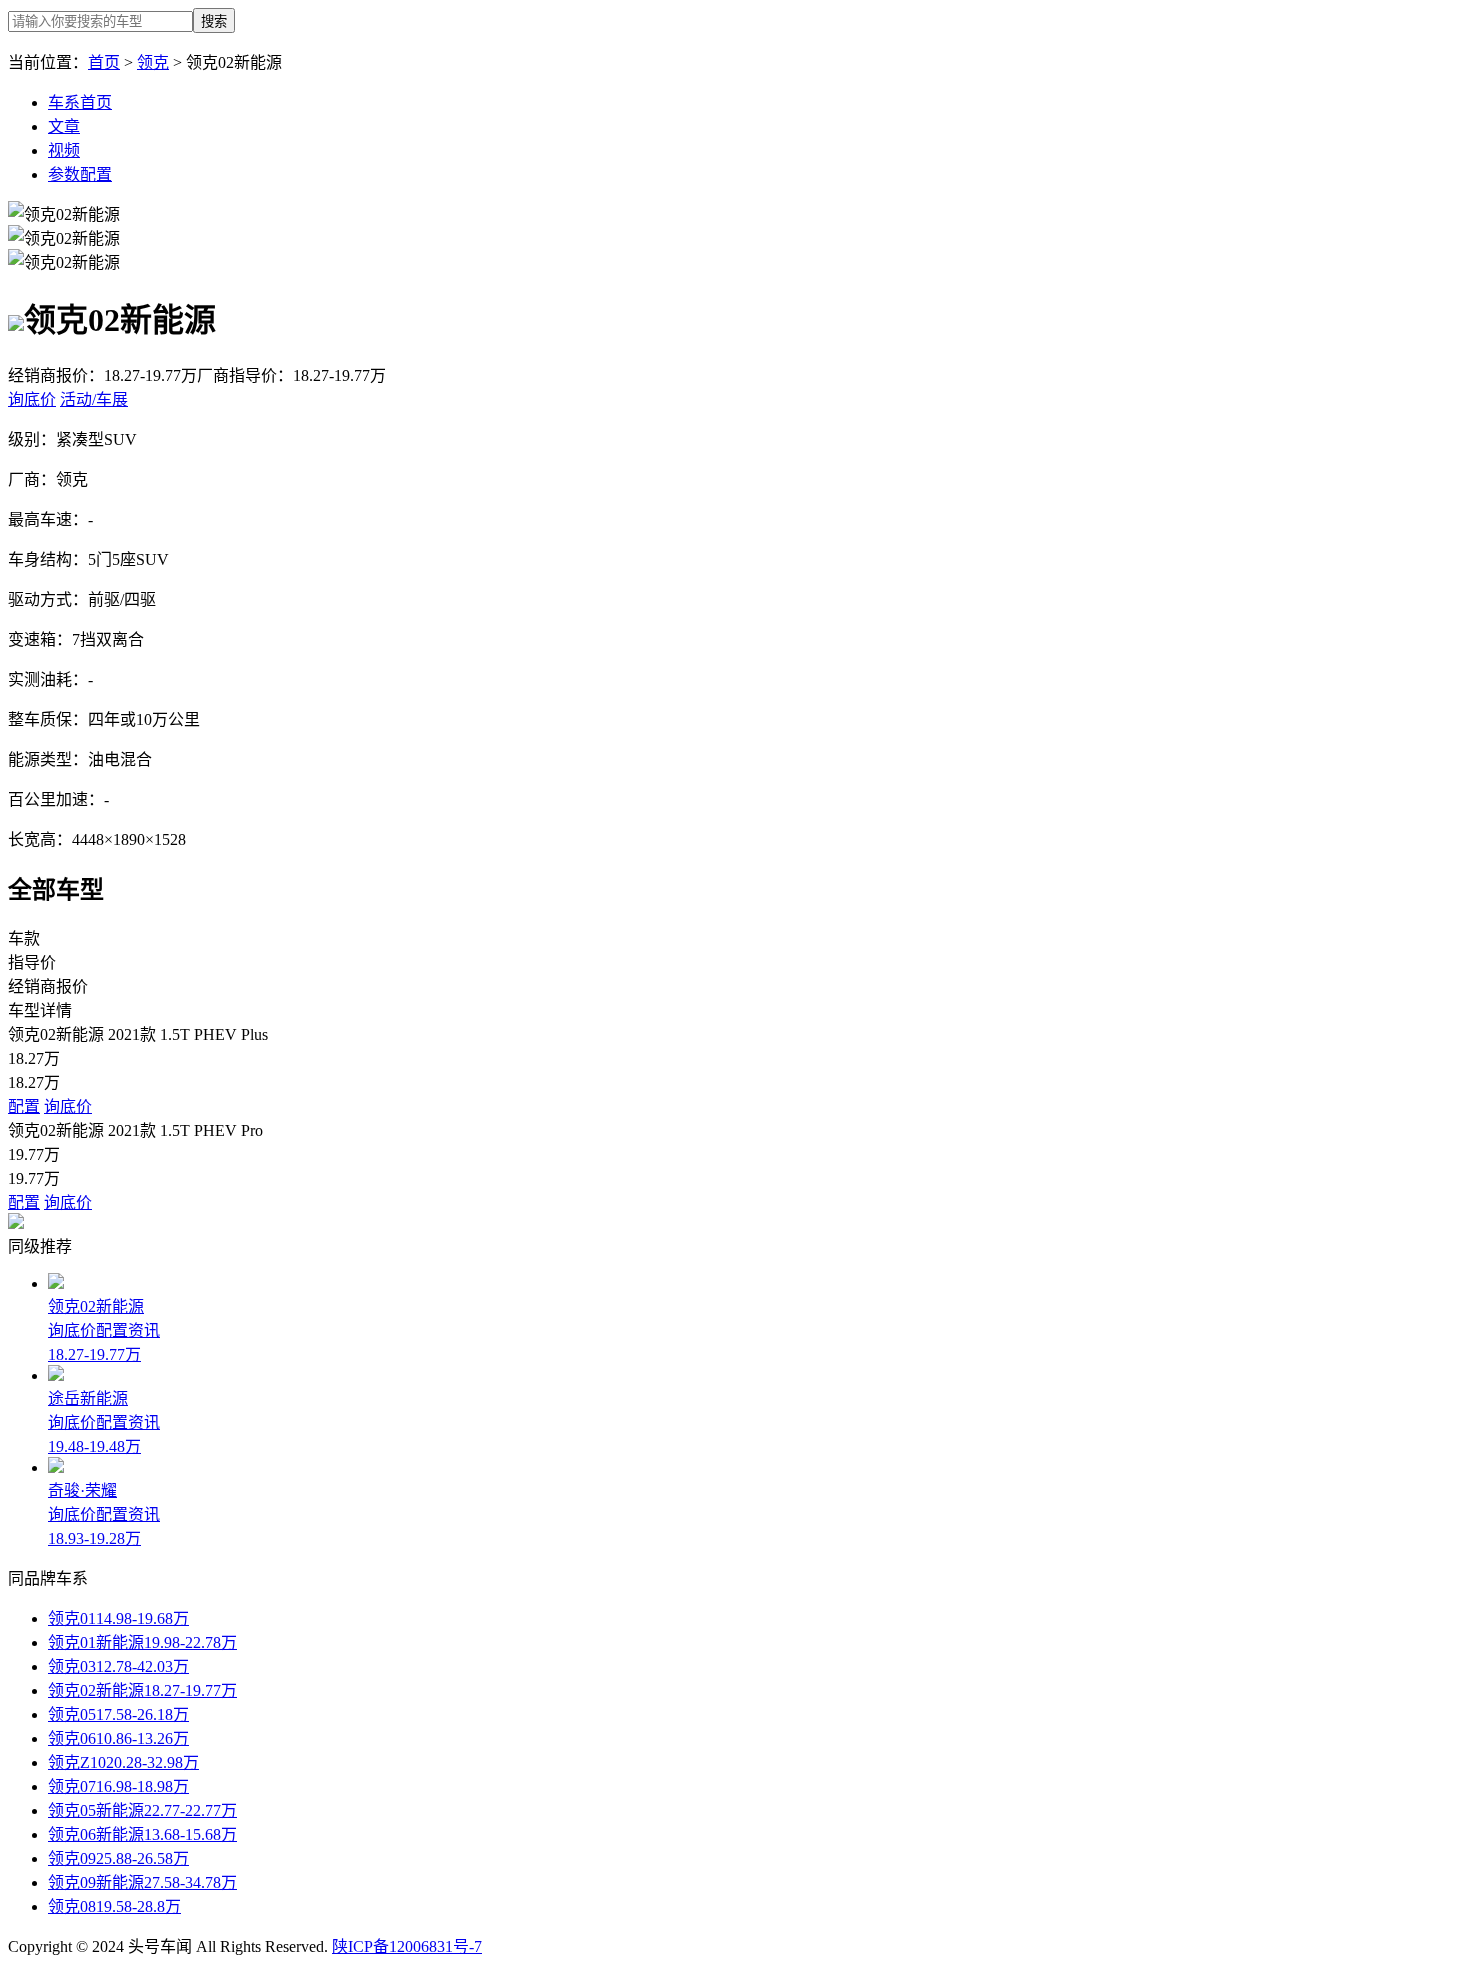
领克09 (72, 1858)
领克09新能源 (96, 1882)
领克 (153, 62)
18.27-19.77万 (190, 1690)
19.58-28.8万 (138, 1906)
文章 (64, 126)
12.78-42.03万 (142, 1666)
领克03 (72, 1666)
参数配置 (80, 174)
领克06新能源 (96, 1834)
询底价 (68, 1106)
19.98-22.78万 (190, 1642)
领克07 (72, 1786)
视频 (64, 150)
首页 (104, 62)
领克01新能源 (96, 1642)
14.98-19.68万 (142, 1618)
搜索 (214, 21)
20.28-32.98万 (152, 1762)
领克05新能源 (96, 1810)
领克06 (72, 1738)
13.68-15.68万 (190, 1834)
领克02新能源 (96, 1690)
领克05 (72, 1714)
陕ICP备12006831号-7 (407, 1946)
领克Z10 (77, 1762)
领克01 (72, 1618)
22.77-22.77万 (190, 1810)
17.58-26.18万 (142, 1714)
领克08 (72, 1906)
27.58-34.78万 (190, 1882)
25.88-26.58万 (142, 1858)
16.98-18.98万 (142, 1786)
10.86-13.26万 (142, 1738)
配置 (24, 1106)
